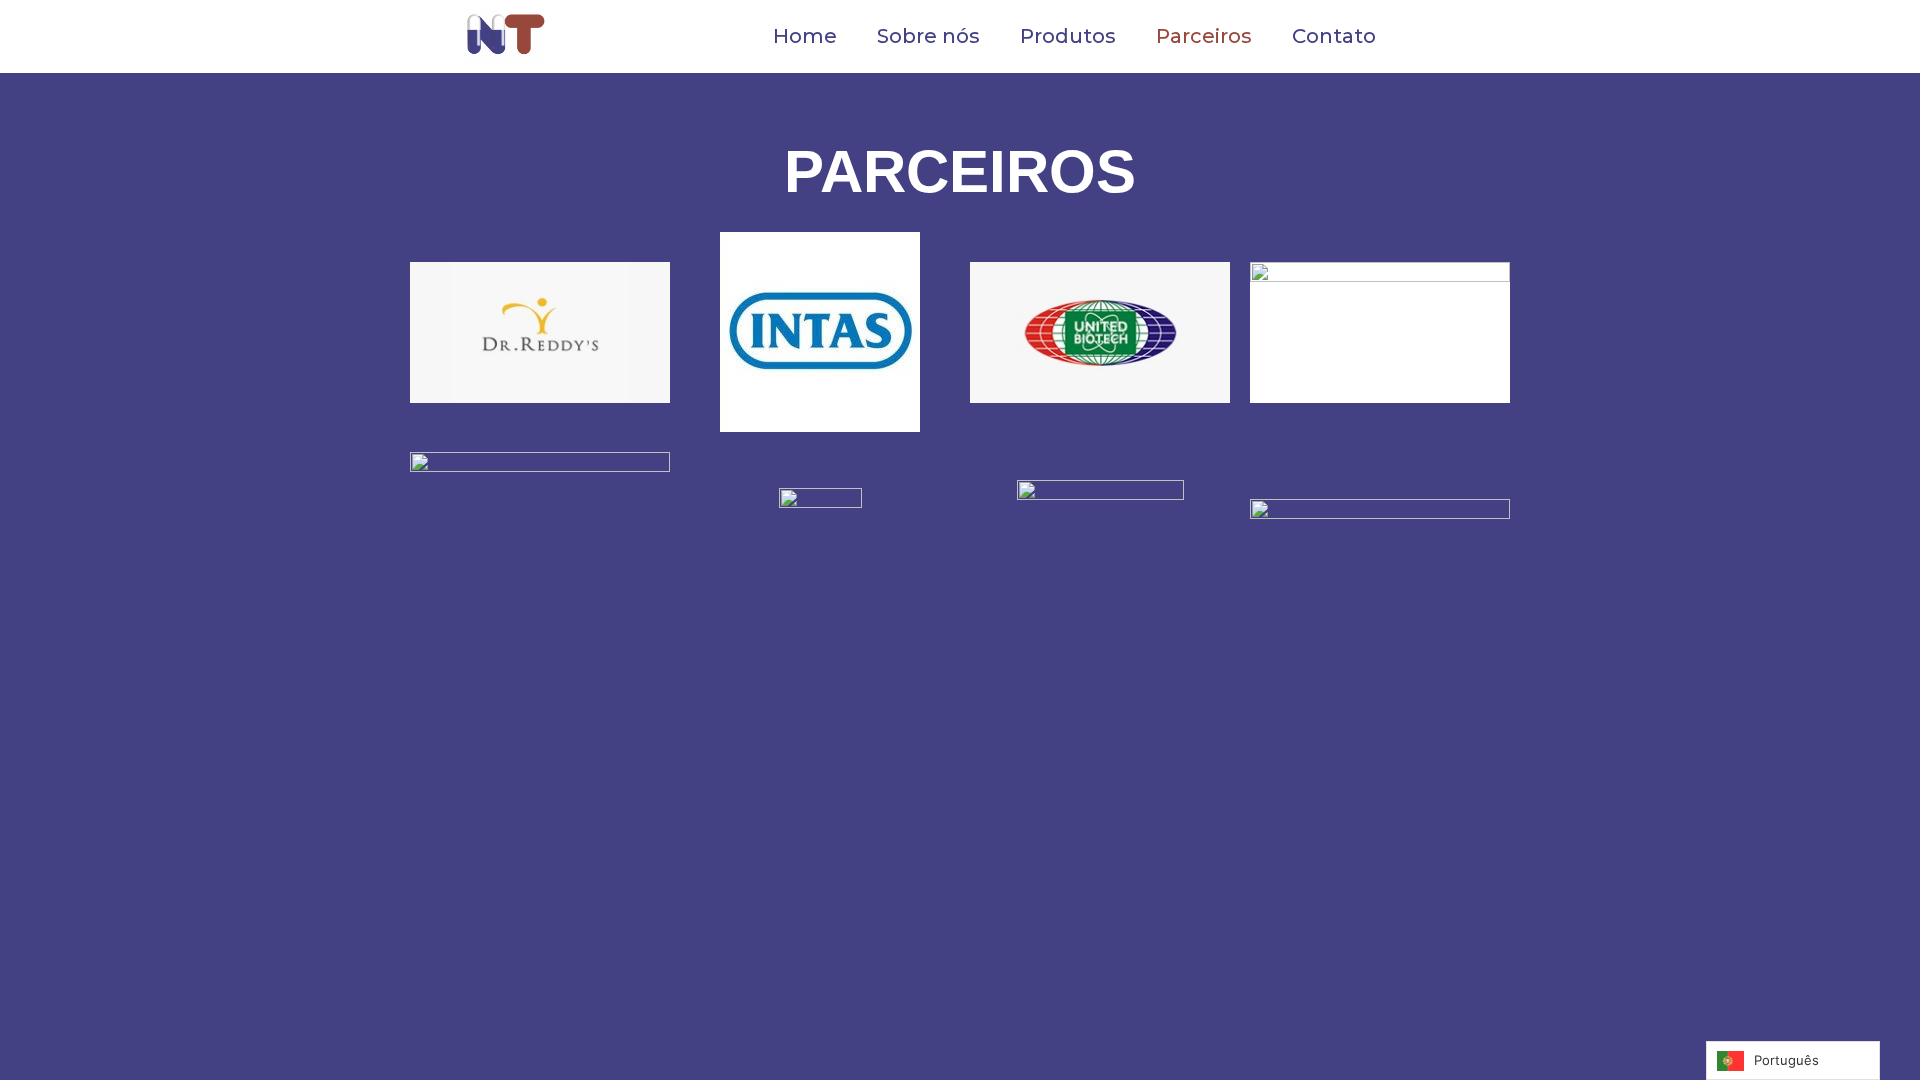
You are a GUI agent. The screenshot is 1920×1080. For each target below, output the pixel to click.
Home (805, 36)
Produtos (1068, 36)
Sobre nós (928, 36)
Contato (1334, 36)
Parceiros (1204, 36)
